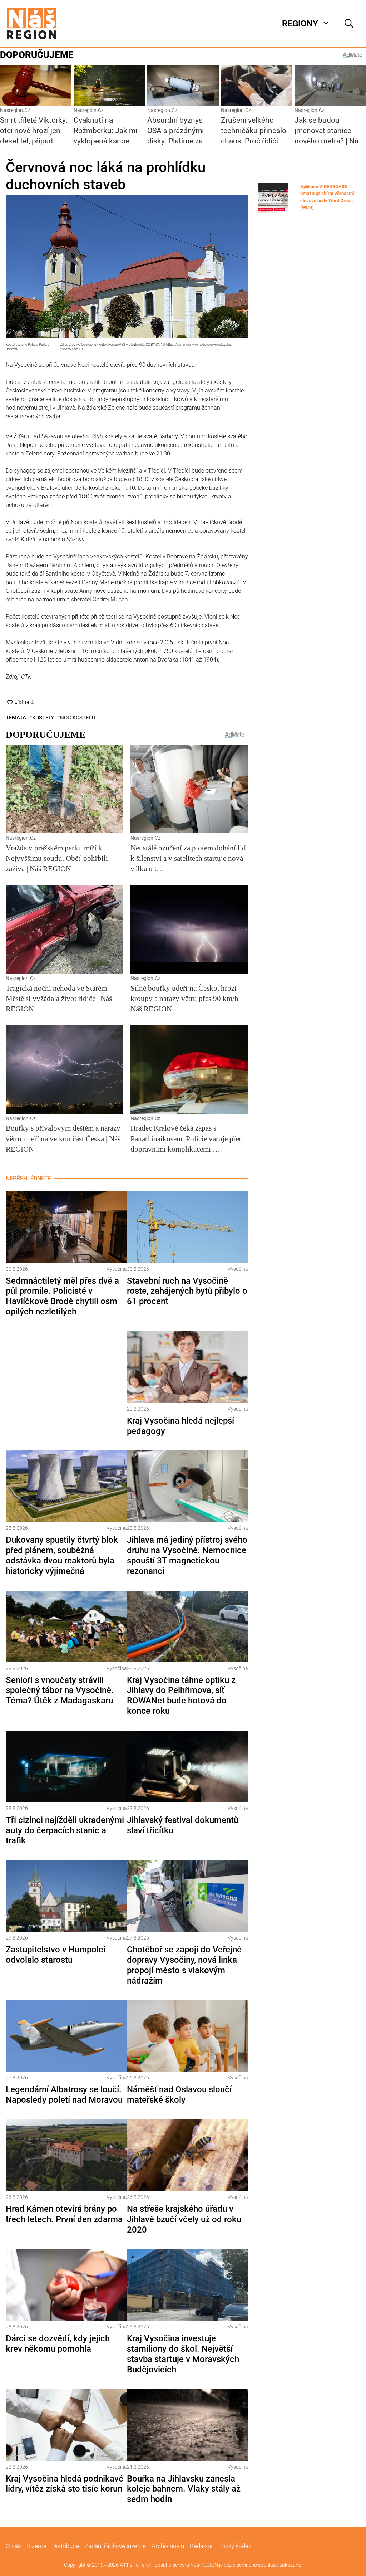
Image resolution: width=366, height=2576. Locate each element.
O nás (13, 2546)
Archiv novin (168, 2546)
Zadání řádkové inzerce (115, 2546)
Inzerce (37, 2546)
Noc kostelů (78, 718)
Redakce (201, 2546)
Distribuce (66, 2546)
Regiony (300, 24)
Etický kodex (235, 2546)
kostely (43, 718)
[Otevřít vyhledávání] (349, 24)
